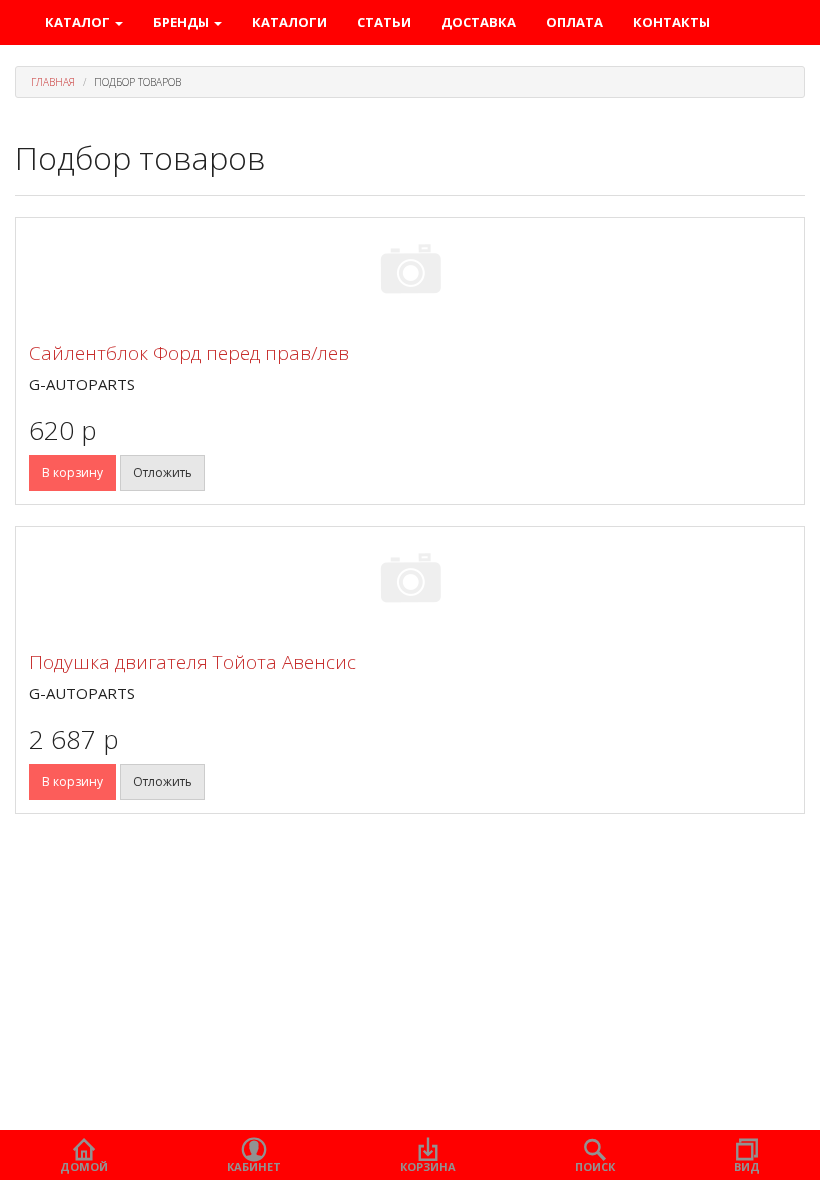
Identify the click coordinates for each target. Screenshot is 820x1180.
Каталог (79, 22)
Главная (53, 82)
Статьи (384, 22)
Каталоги (289, 22)
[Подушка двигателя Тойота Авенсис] (410, 581)
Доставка (478, 22)
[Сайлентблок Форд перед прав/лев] (410, 272)
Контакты (671, 22)
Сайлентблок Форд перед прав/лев (189, 353)
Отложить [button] (162, 472)
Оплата (574, 22)
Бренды (182, 22)
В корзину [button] (72, 472)
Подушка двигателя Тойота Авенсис (192, 662)
